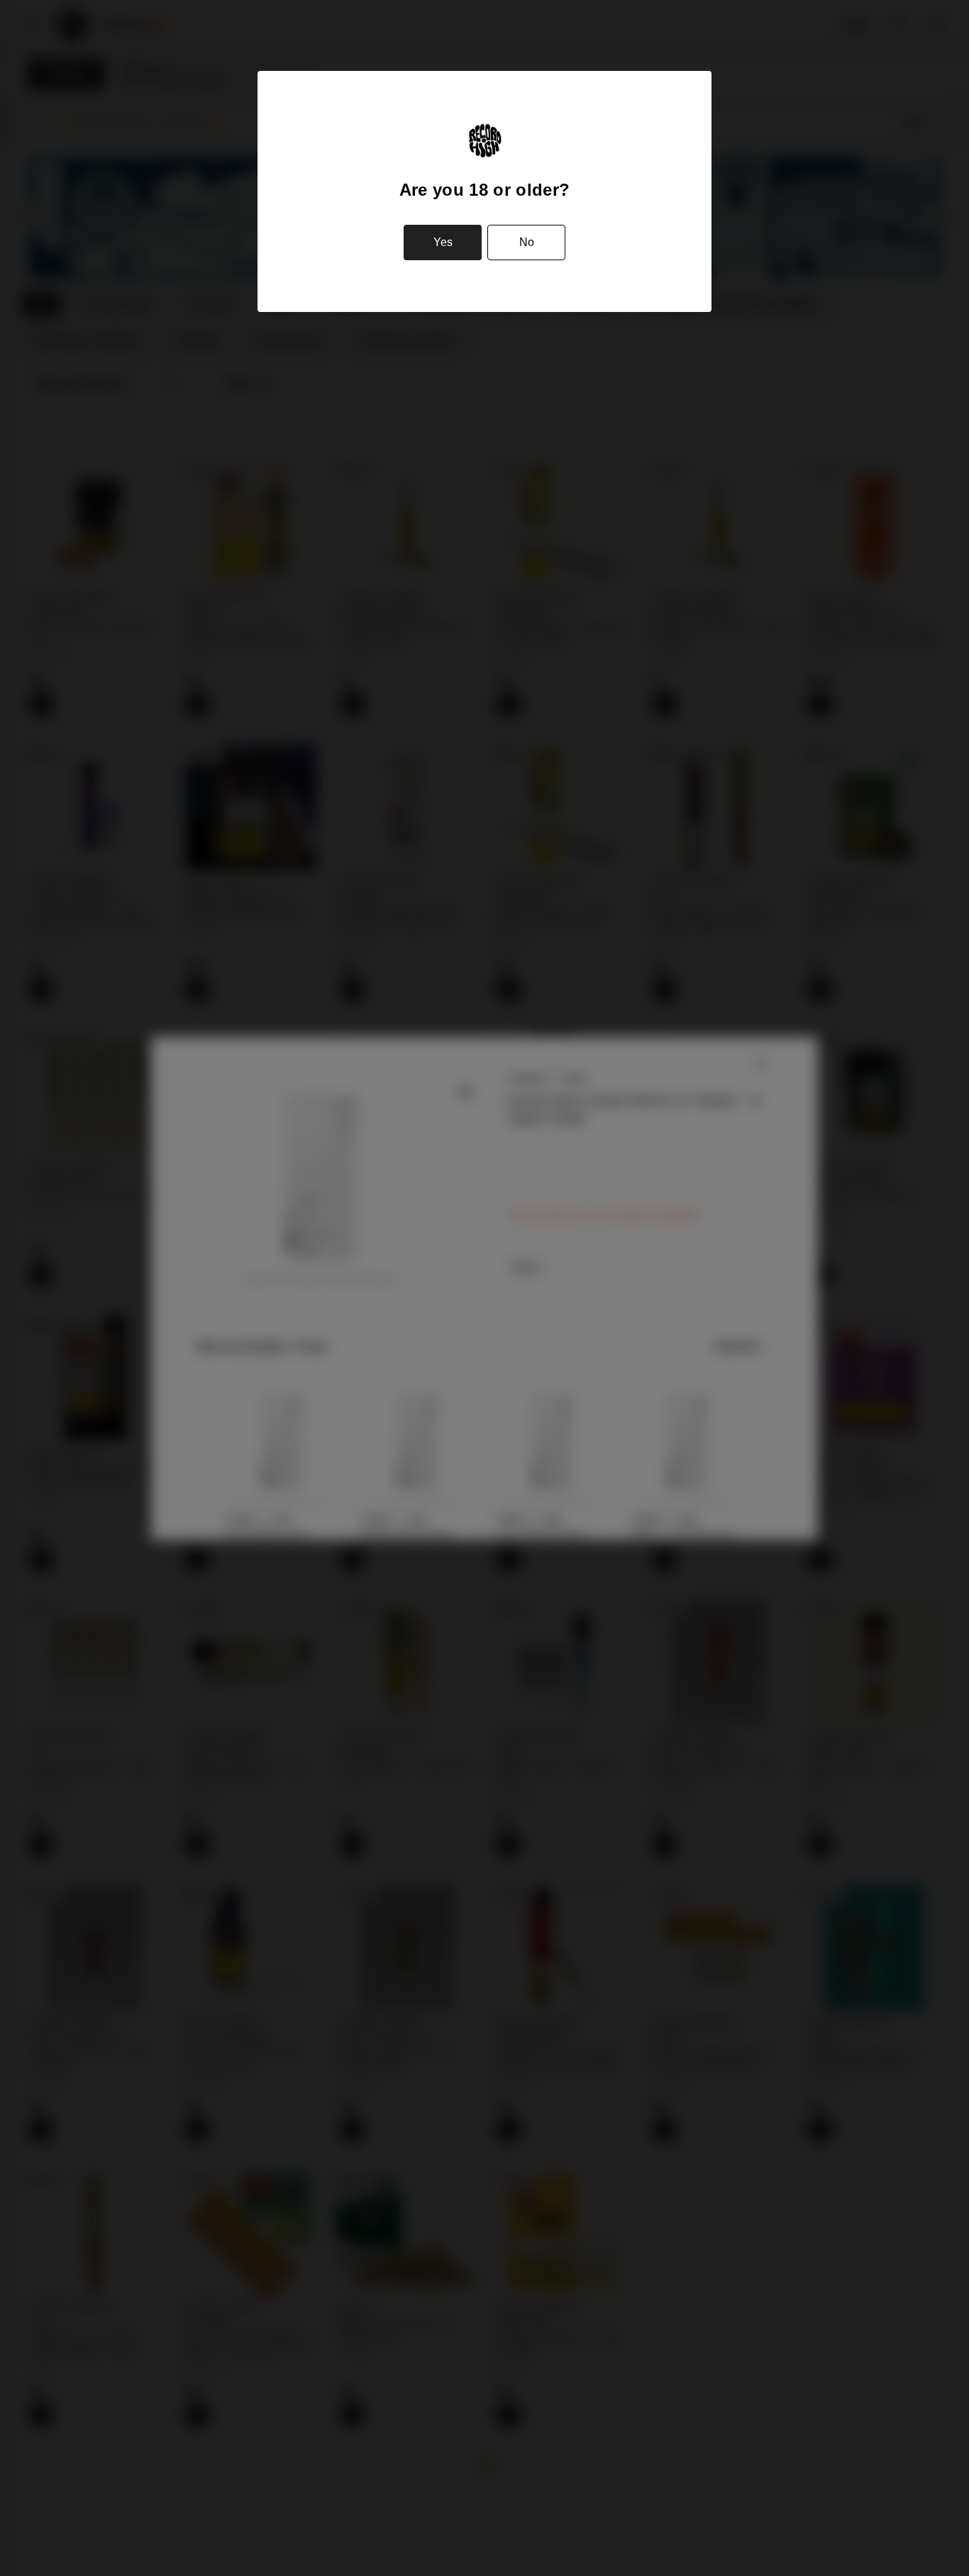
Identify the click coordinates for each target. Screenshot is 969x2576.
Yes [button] (443, 242)
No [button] (527, 242)
